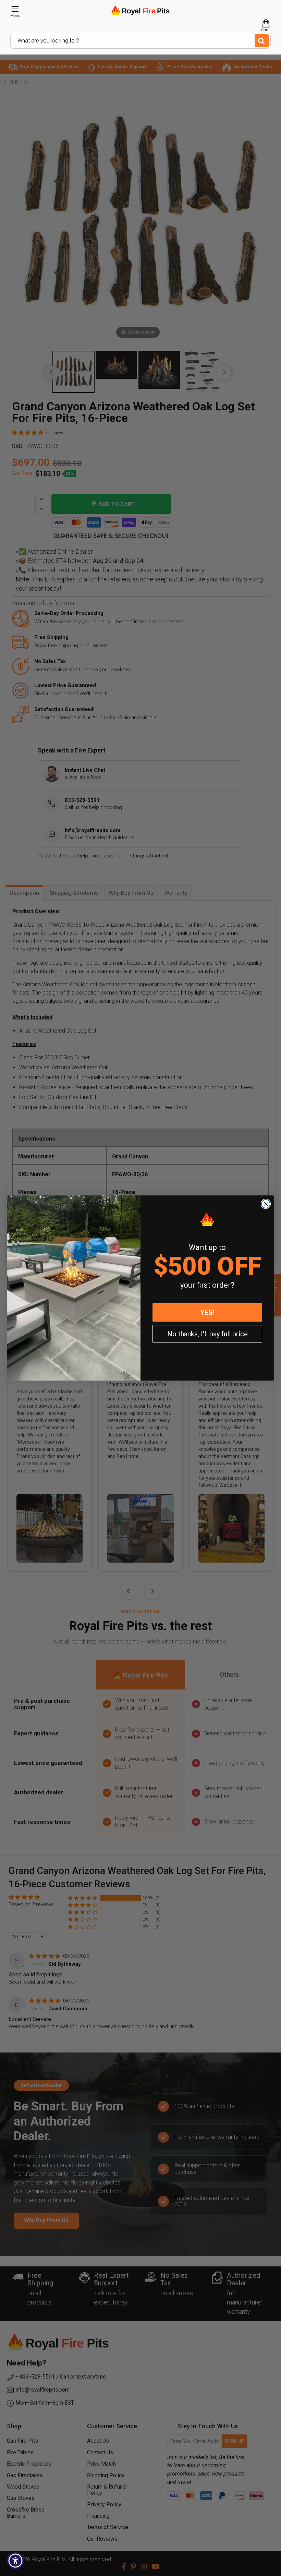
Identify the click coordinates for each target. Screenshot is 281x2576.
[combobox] (140, 41)
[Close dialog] (266, 1204)
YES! (207, 1312)
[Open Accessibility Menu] (15, 2561)
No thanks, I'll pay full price (207, 1334)
